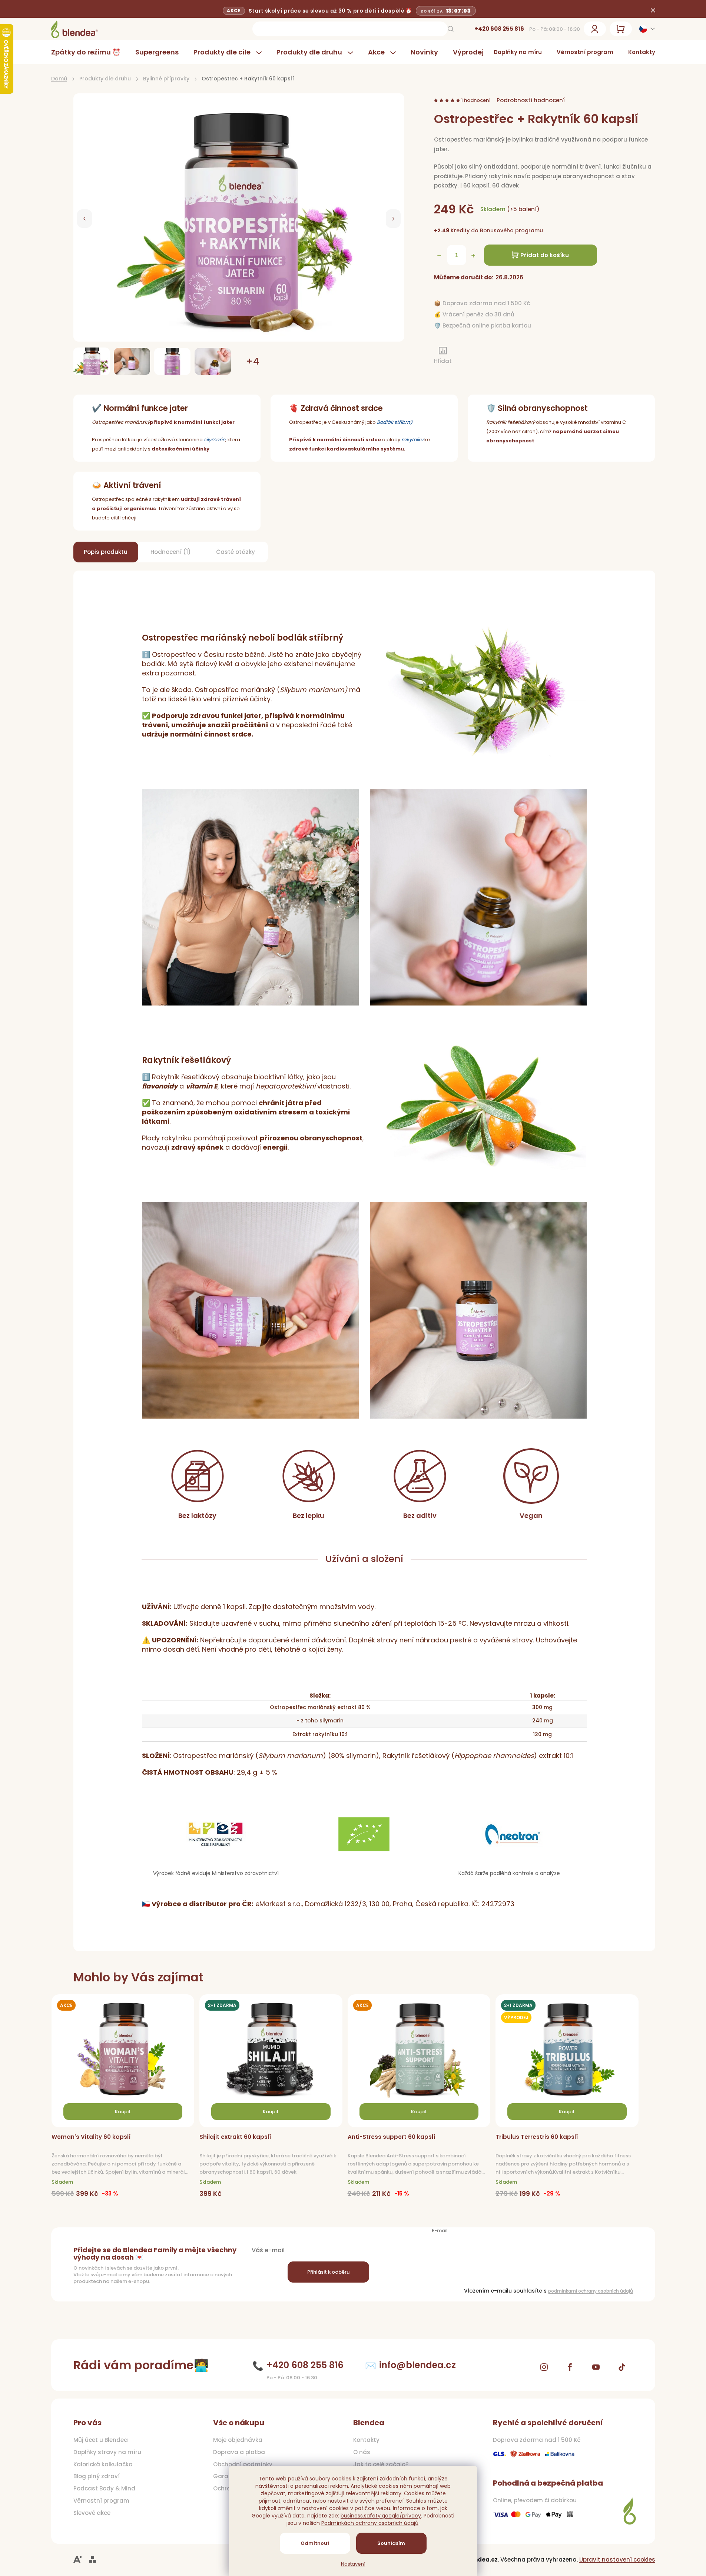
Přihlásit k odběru (328, 2272)
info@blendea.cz (417, 2365)
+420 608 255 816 (499, 29)
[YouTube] (596, 2367)
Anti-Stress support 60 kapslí (391, 2137)
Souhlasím (391, 2543)
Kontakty (642, 52)
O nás (362, 2452)
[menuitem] (90, 52)
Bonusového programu (511, 230)
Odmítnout (315, 2543)
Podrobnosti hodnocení (531, 100)
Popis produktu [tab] (106, 552)
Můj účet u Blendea (101, 2440)
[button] (84, 219)
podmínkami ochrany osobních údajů (591, 2291)
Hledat (451, 29)
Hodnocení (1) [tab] (171, 552)
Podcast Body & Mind (104, 2489)
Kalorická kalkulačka (103, 2464)
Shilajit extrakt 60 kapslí (235, 2137)
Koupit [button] (123, 2112)
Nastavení (353, 2564)
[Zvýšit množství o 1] (473, 256)
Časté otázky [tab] (236, 552)
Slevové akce (92, 2513)
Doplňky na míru (518, 52)
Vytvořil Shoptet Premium (93, 2560)
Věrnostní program (585, 52)
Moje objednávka (238, 2440)
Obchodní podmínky (243, 2464)
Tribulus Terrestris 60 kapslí (537, 2137)
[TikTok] (622, 2367)
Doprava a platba (239, 2452)
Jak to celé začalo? (381, 2464)
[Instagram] (544, 2367)
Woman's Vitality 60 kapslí (91, 2137)
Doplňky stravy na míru (107, 2452)
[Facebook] (570, 2367)
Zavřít (473, 356)
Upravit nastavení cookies (617, 2560)
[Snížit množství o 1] (439, 256)
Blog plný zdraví (97, 2476)
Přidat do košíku (545, 255)
